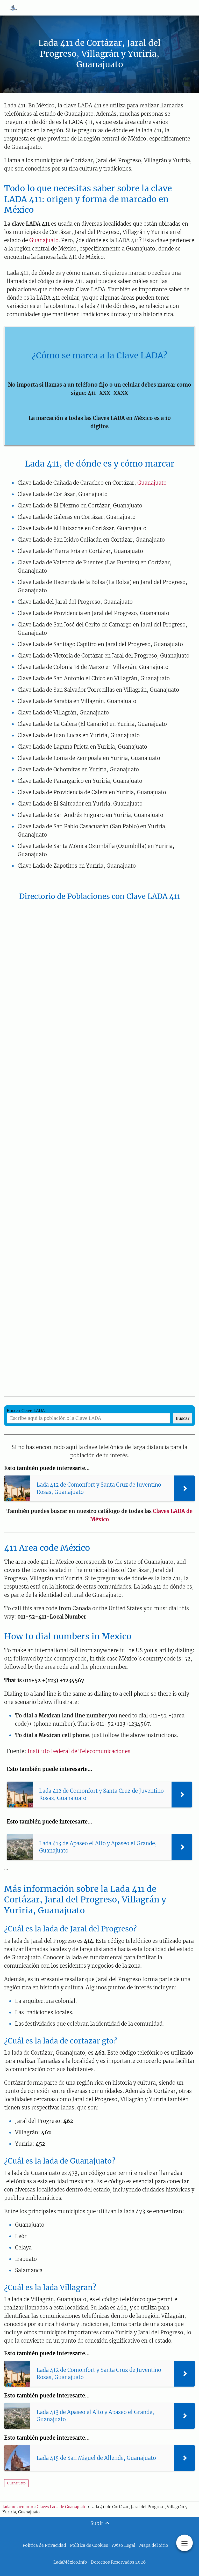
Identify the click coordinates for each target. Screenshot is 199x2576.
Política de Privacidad (44, 2545)
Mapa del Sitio (154, 2545)
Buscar (183, 1418)
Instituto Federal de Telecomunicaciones (79, 1751)
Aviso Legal (124, 2545)
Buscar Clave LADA (26, 1411)
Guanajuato (44, 240)
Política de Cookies (89, 2545)
